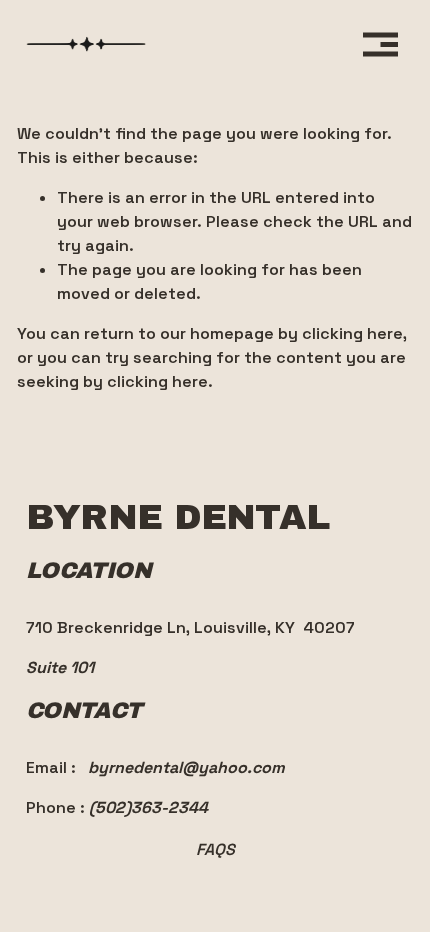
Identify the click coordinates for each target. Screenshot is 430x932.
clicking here (352, 333)
